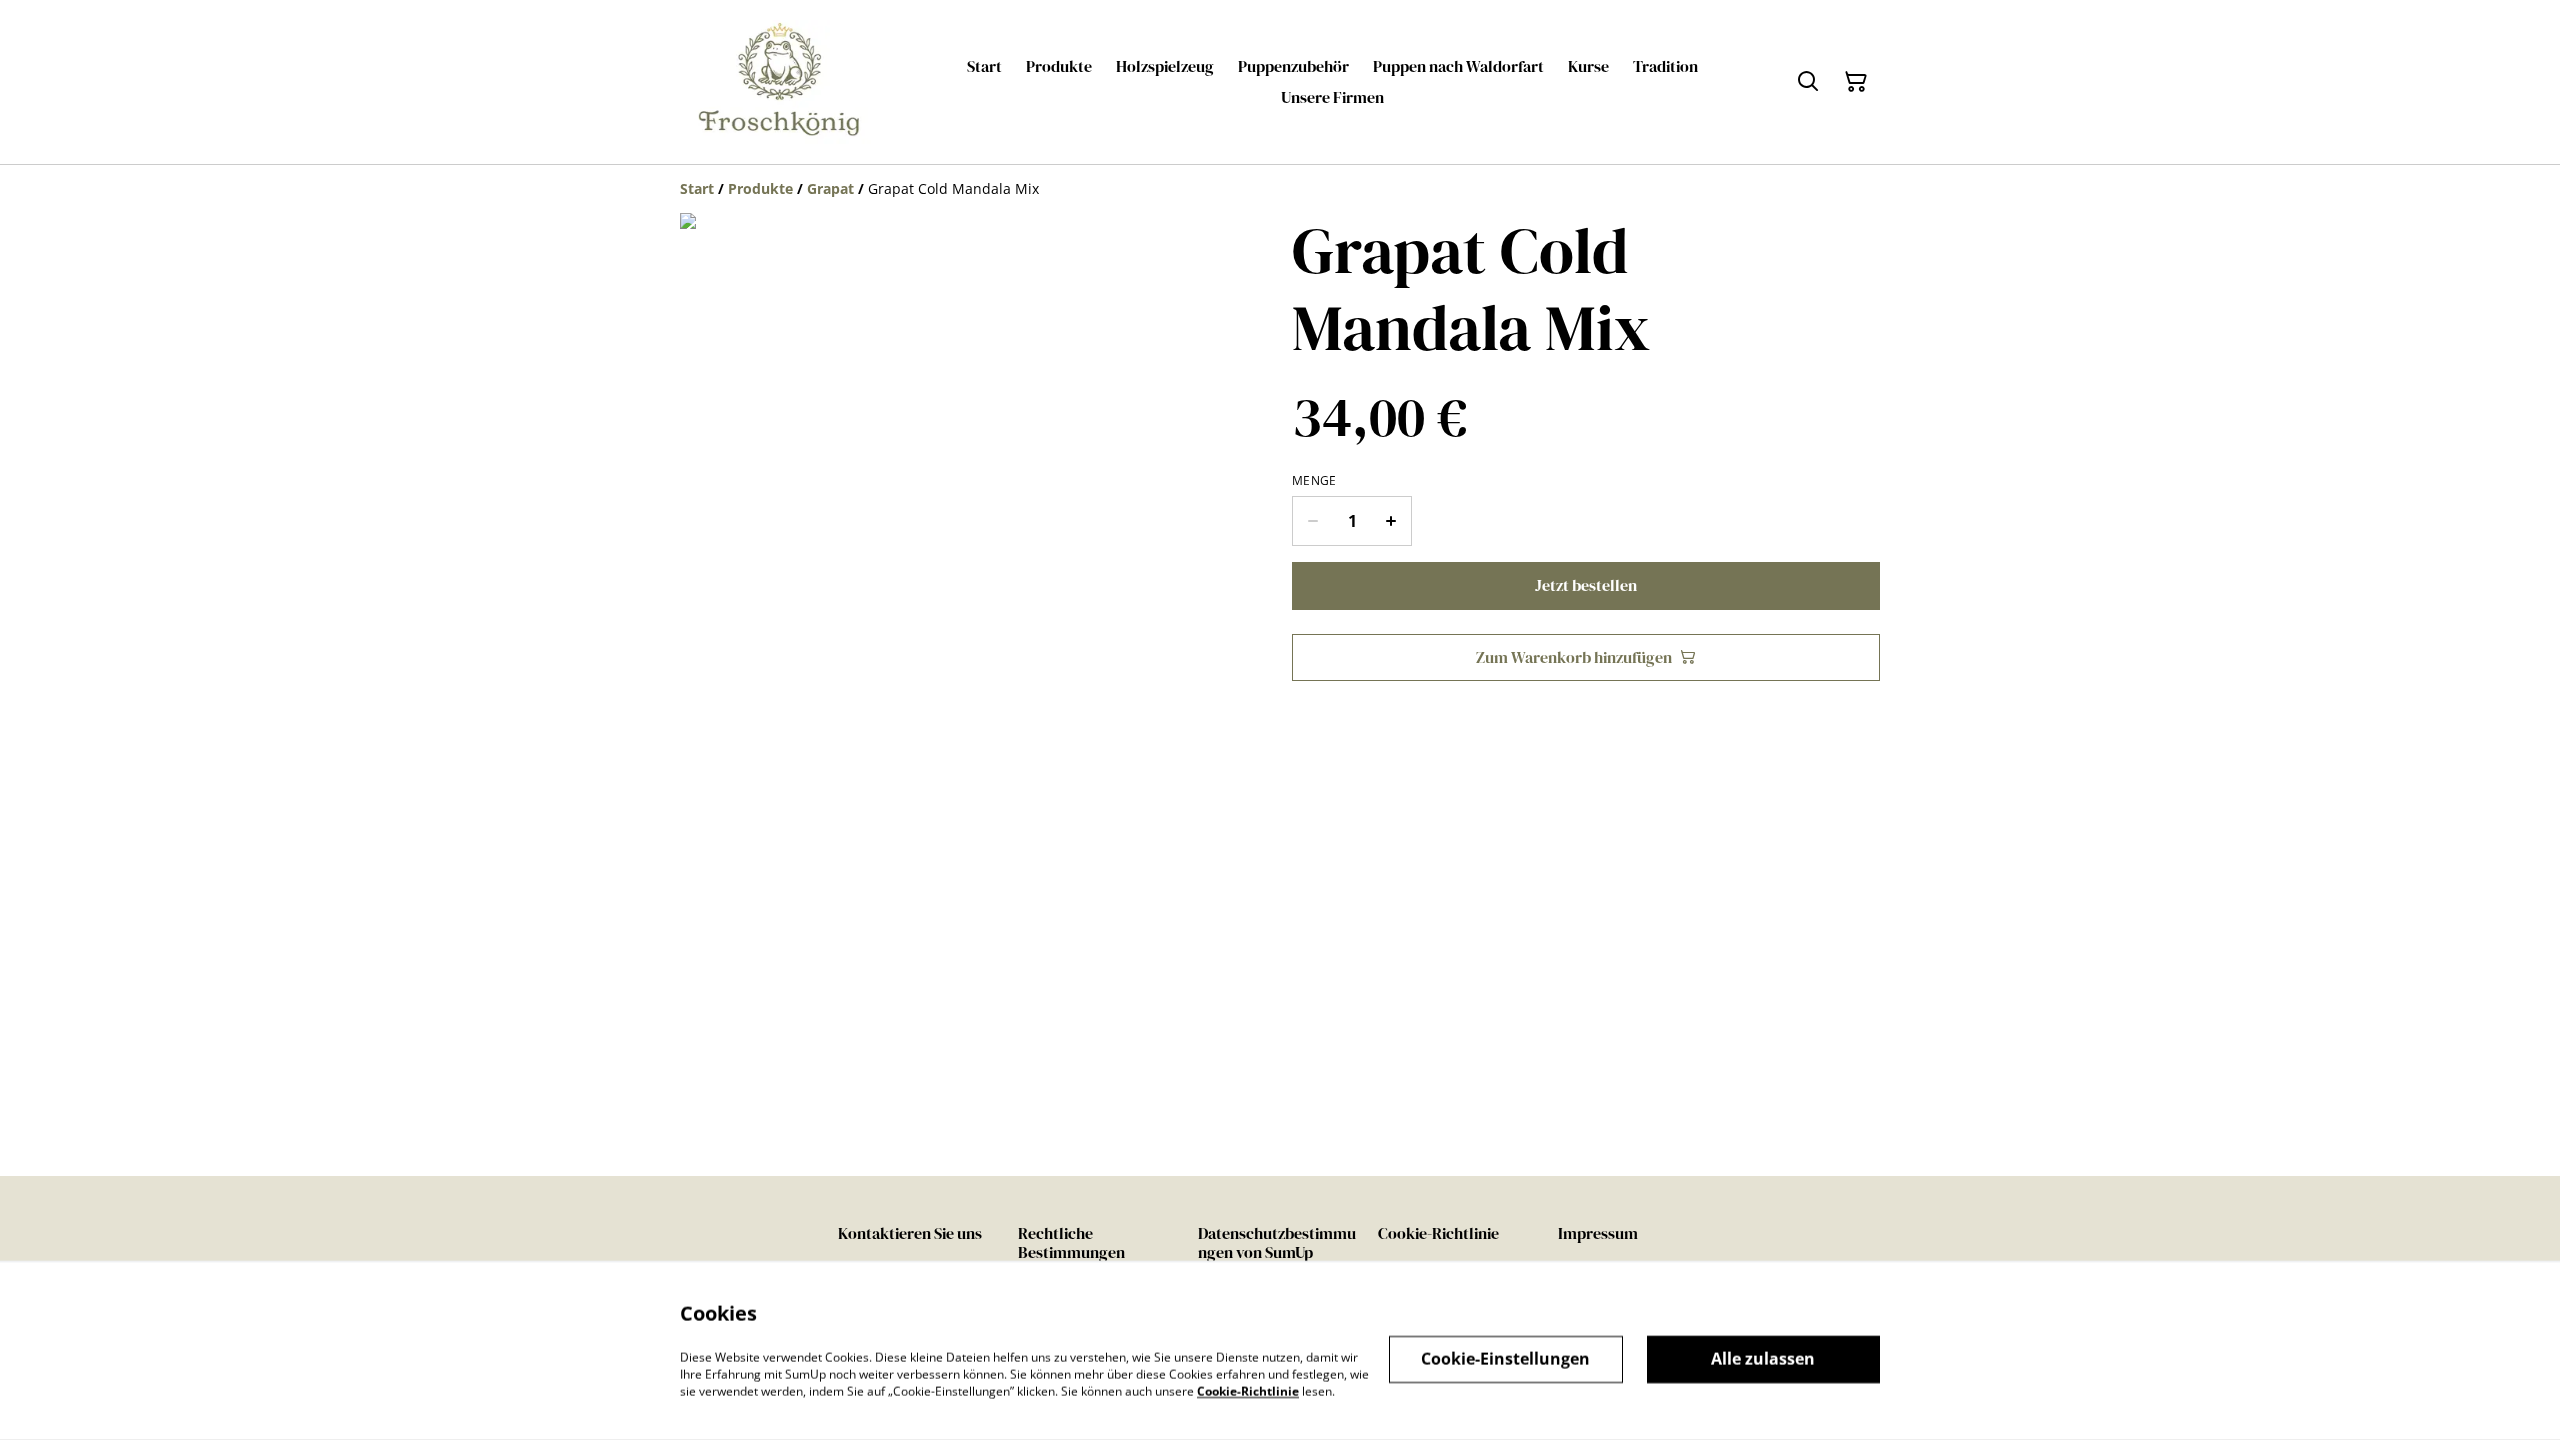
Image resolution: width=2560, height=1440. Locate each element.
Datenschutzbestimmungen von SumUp (1277, 1242)
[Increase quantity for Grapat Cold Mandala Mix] (1391, 521)
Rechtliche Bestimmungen (1071, 1242)
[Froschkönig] (780, 82)
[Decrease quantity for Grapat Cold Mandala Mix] (1312, 521)
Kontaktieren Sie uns (910, 1233)
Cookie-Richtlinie (1438, 1233)
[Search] (1808, 82)
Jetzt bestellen (1586, 585)
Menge (1314, 481)
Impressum (1598, 1233)
